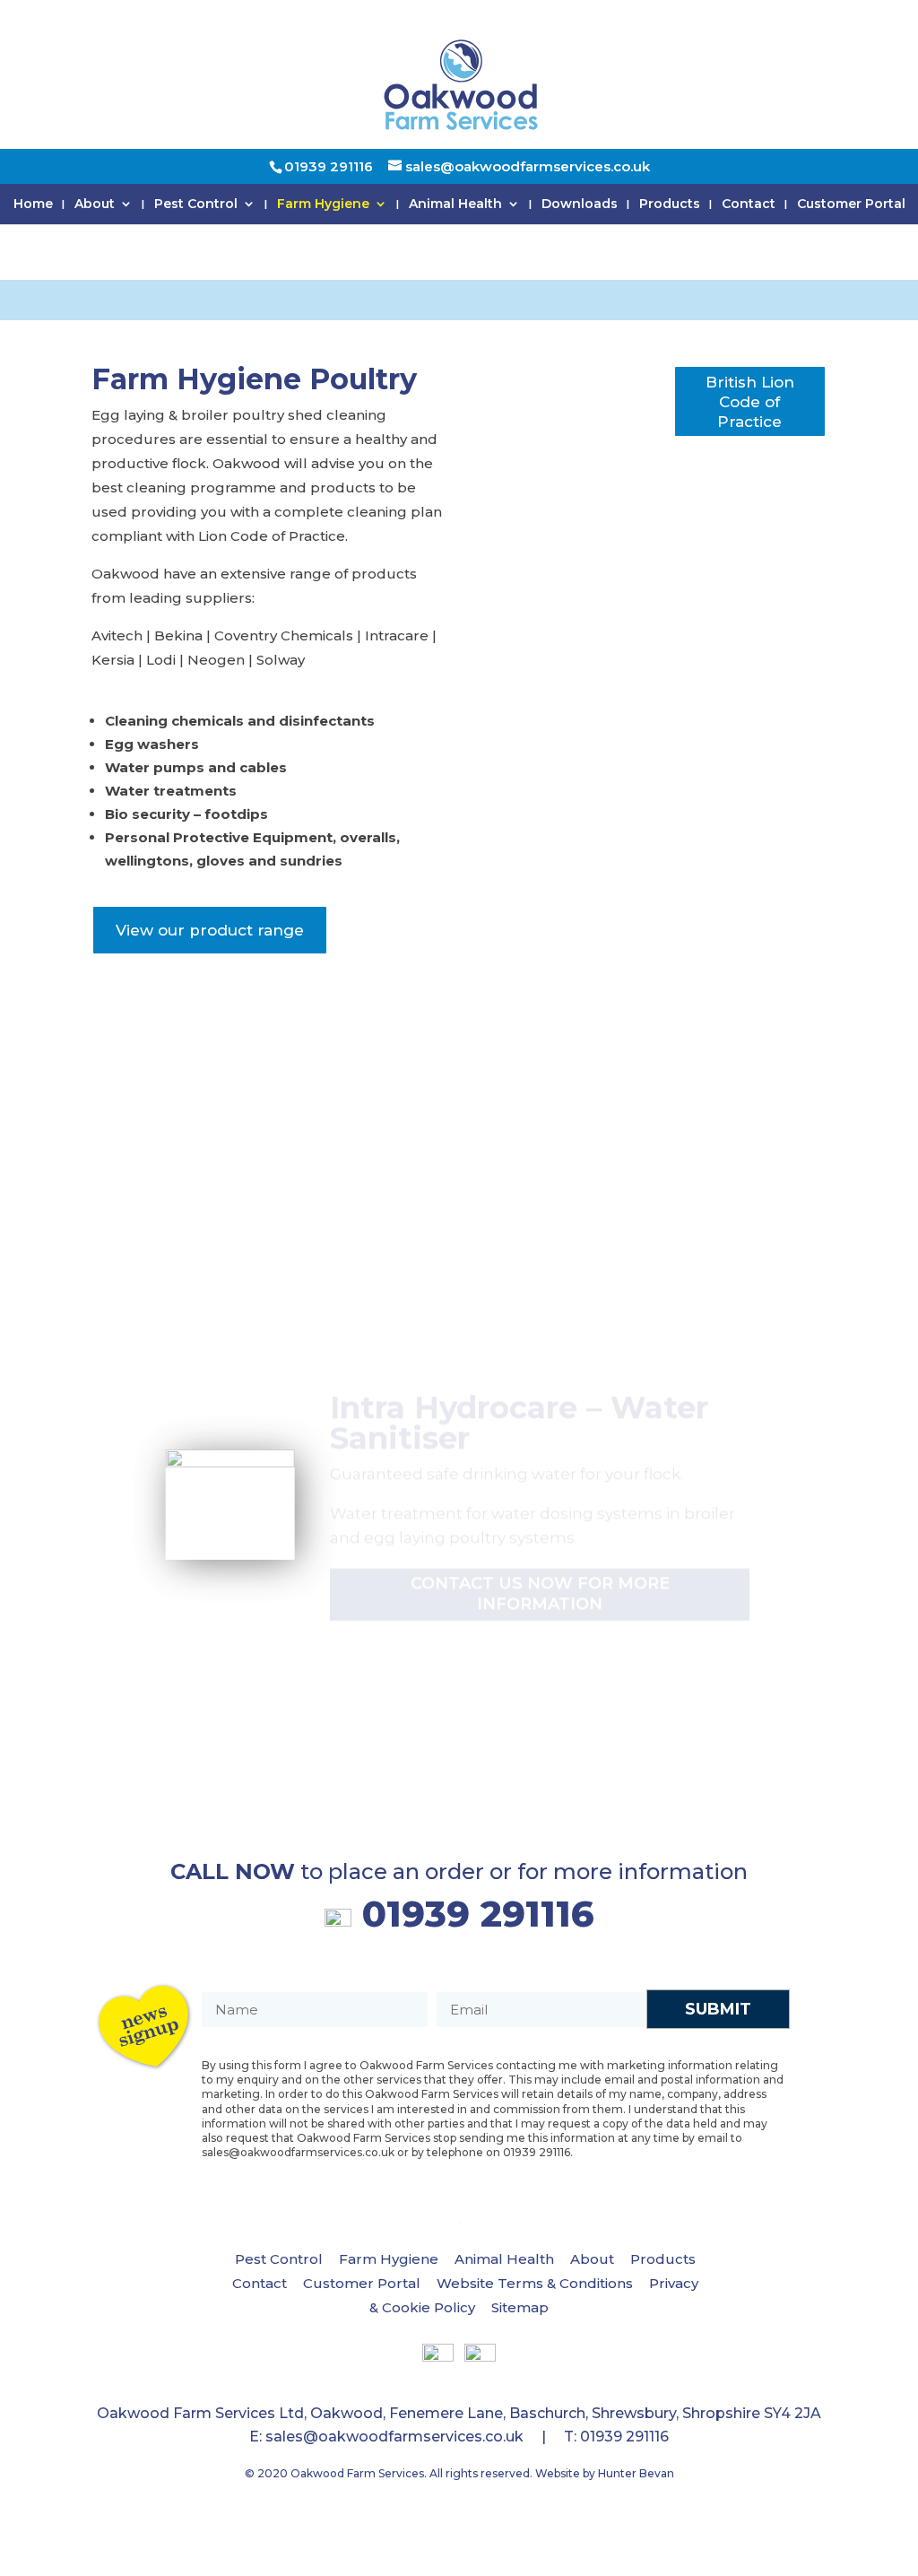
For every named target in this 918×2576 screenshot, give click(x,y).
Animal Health (455, 205)
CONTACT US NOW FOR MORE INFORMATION (540, 1556)
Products (670, 205)
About (95, 205)
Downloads (580, 205)
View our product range (210, 930)
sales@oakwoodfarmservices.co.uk (394, 2437)
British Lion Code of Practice (750, 402)
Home (33, 205)
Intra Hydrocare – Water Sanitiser (519, 1386)
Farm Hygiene (323, 205)
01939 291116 (473, 1919)
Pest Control (196, 205)
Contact (749, 205)
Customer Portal (851, 205)
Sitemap (520, 2307)
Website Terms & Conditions (535, 2283)
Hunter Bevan (636, 2473)
